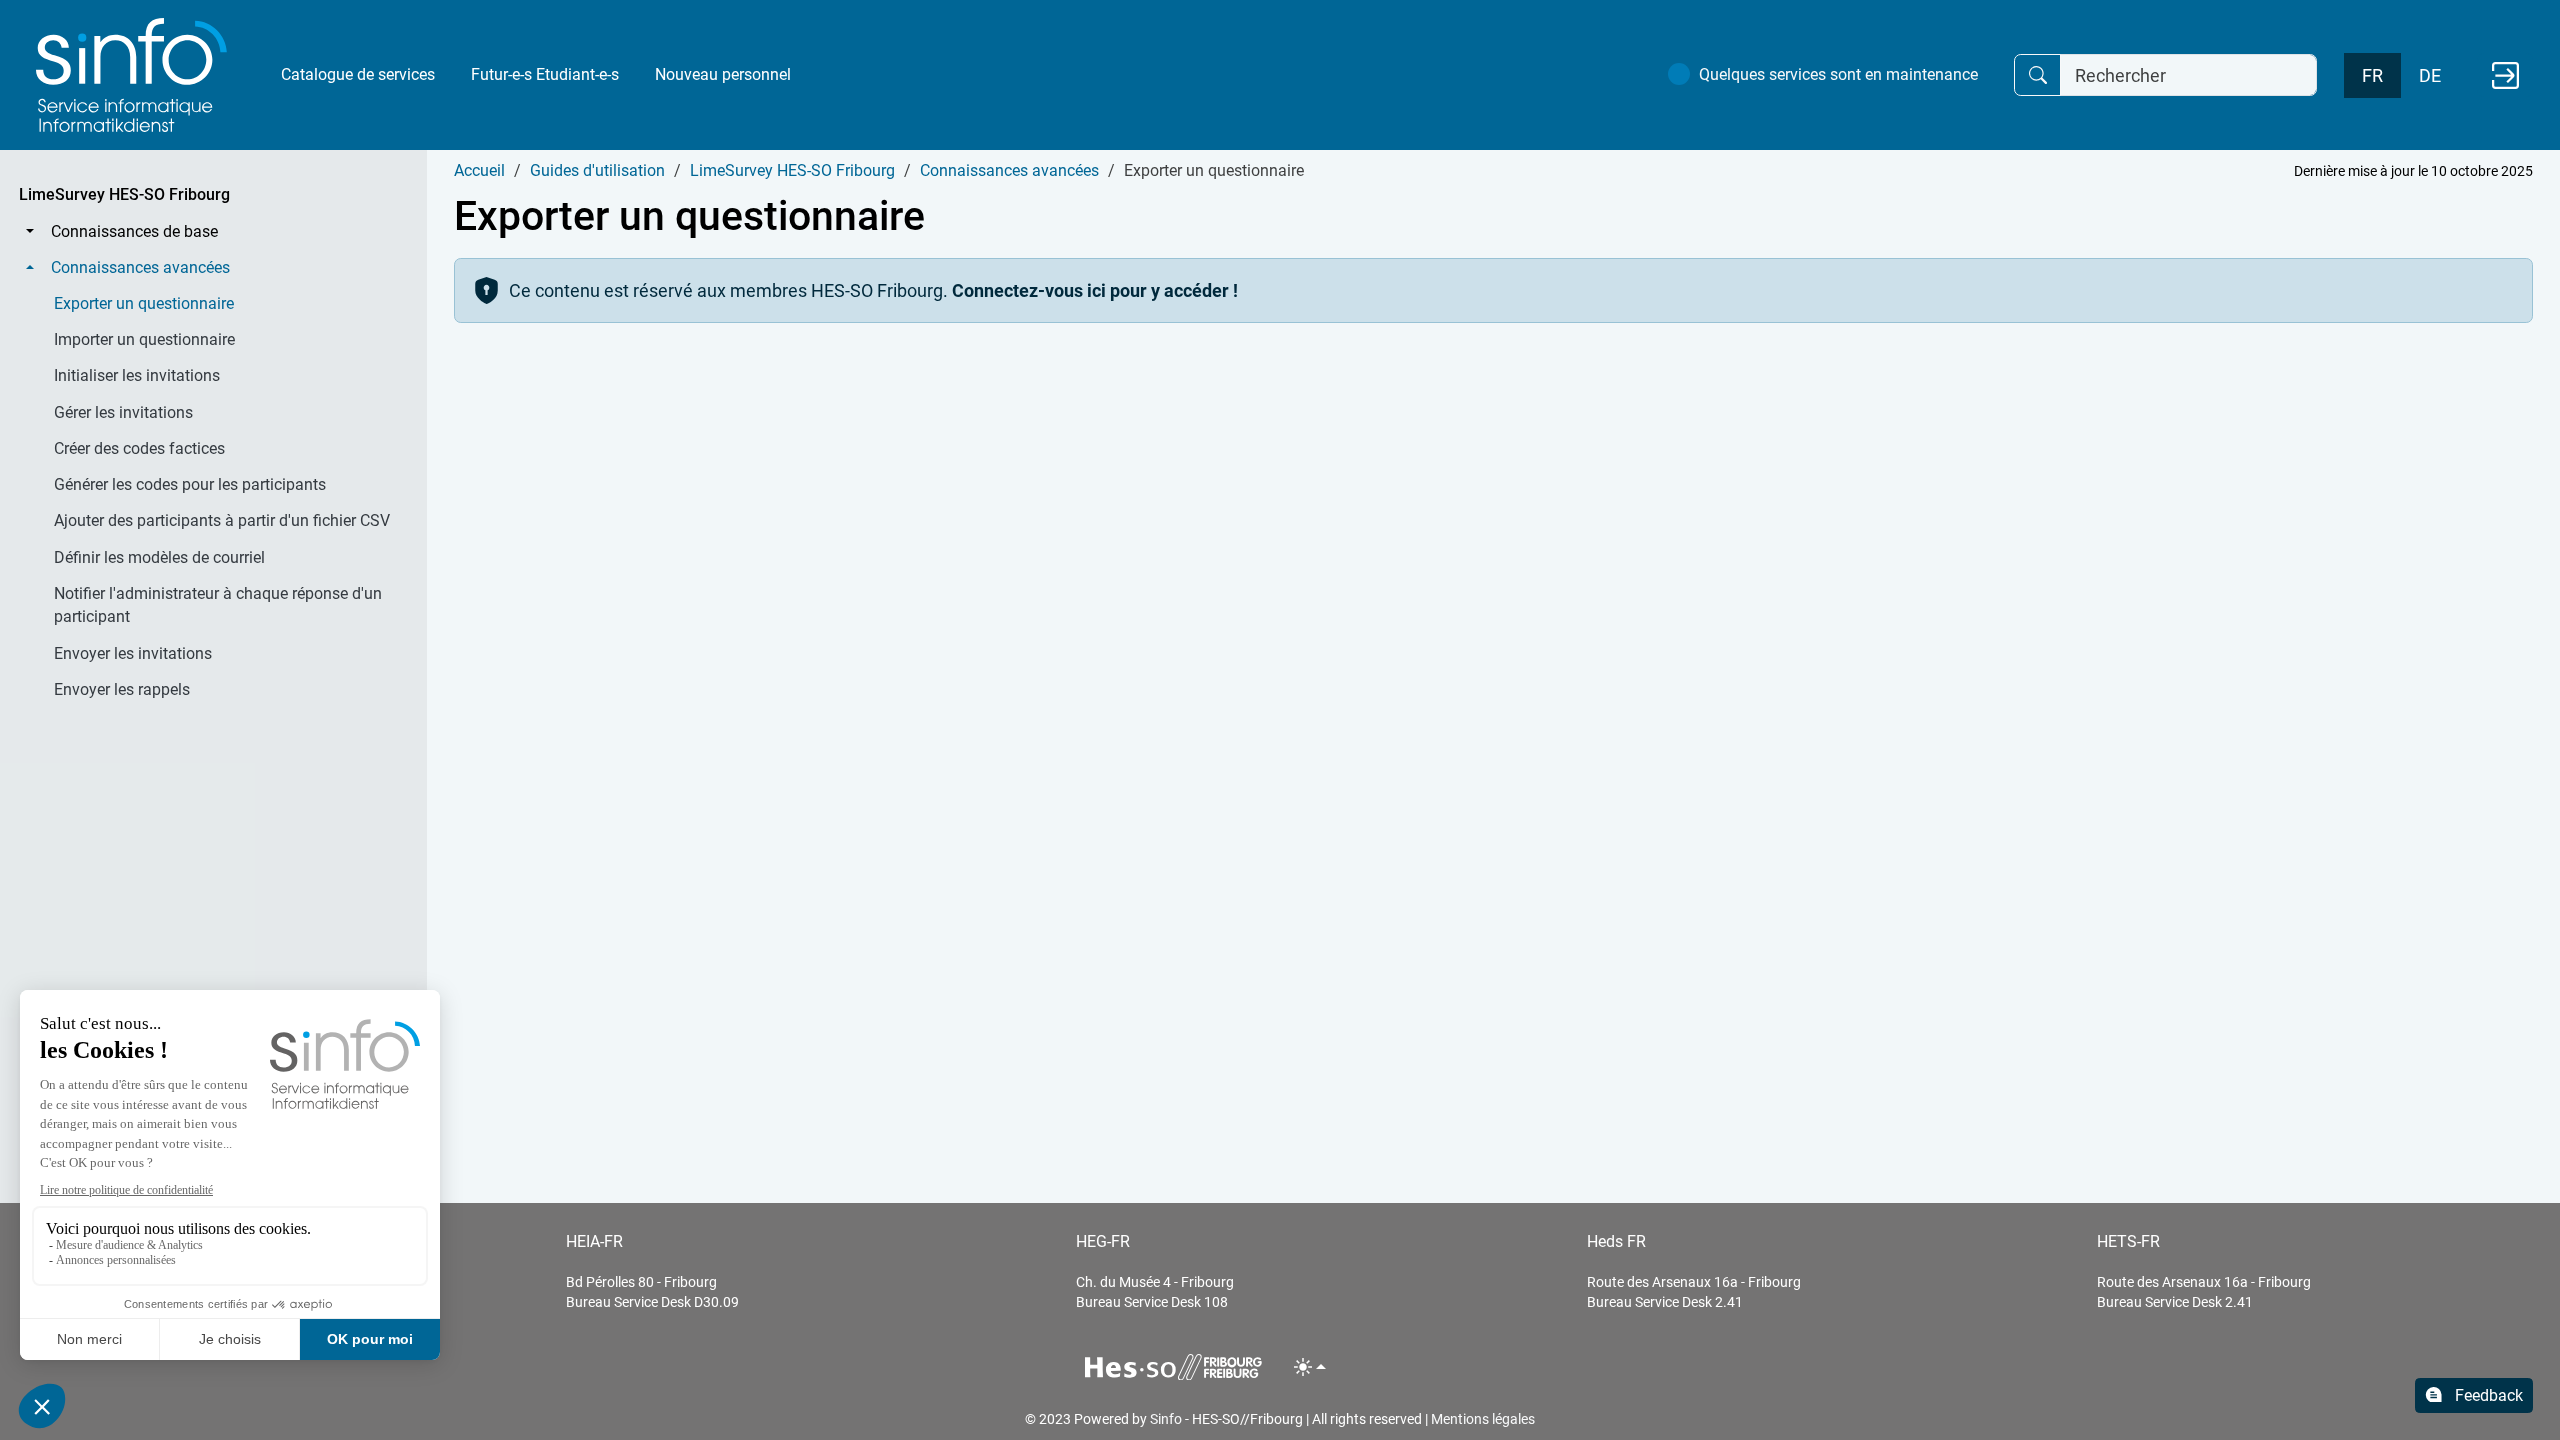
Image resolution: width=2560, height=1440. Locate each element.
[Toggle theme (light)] (1310, 1366)
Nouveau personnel (723, 74)
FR (2372, 75)
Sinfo (1166, 1419)
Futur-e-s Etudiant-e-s (545, 74)
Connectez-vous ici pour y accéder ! (1095, 290)
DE (2430, 75)
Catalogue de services (358, 74)
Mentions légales (1483, 1419)
